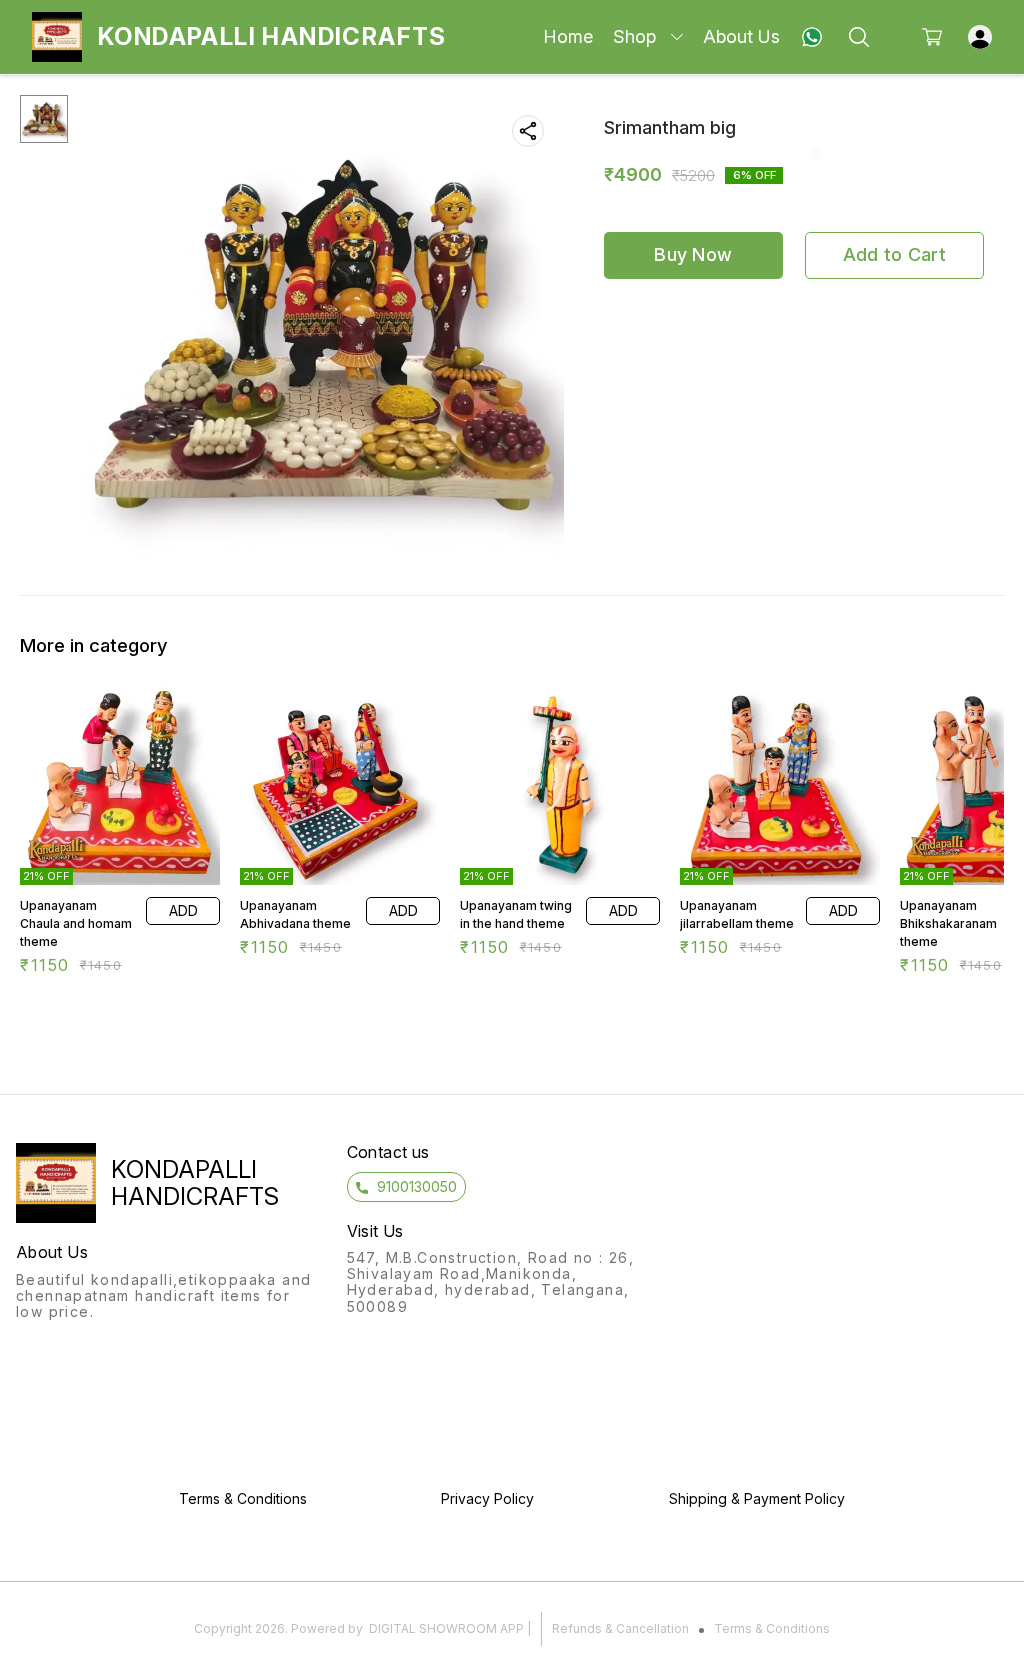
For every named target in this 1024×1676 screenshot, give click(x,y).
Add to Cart (894, 254)
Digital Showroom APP (446, 1628)
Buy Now (693, 254)
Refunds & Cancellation (620, 1628)
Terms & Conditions (772, 1628)
